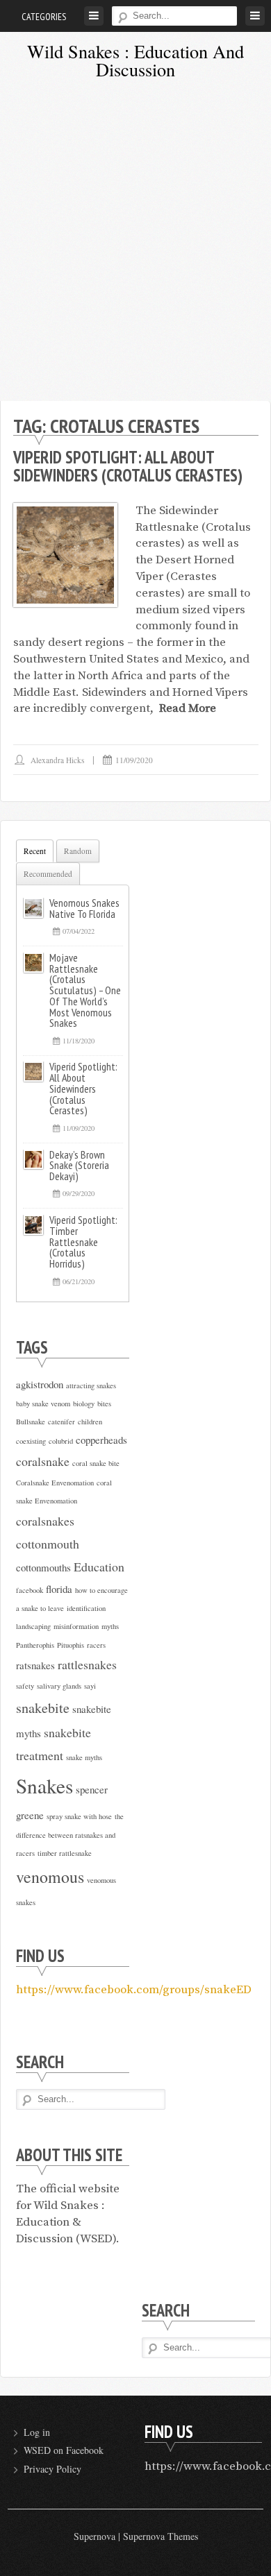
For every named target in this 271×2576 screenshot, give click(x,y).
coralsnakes (45, 1521)
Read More (188, 708)
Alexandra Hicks (57, 760)
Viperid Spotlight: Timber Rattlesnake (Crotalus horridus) (83, 1242)
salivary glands (59, 1686)
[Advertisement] (135, 245)
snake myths (84, 1757)
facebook (30, 1590)
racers (96, 1645)
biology (84, 1404)
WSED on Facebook (64, 2450)
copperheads (101, 1440)
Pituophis (71, 1645)
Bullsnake (31, 1422)
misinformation (76, 1626)
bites (104, 1404)
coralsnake (43, 1461)
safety (25, 1686)
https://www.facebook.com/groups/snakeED (134, 1990)
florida (59, 1589)
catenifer (61, 1422)
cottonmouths (43, 1567)
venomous (50, 1877)
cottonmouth (48, 1544)
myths (110, 1626)
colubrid (61, 1441)
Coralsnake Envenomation (55, 1483)
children (90, 1422)
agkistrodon (40, 1384)
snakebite (43, 1708)
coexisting (31, 1441)
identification (86, 1608)
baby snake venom (43, 1404)
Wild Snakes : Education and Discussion (135, 60)
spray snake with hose (79, 1816)
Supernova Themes (161, 2536)
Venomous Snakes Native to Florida (84, 908)
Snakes (44, 1785)
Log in (37, 2432)
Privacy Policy (52, 2469)
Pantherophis (35, 1645)
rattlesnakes (87, 1664)
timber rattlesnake (65, 1853)
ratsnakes (35, 1665)
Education (99, 1567)
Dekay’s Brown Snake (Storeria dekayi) (79, 1166)
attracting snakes (91, 1385)
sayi (90, 1686)
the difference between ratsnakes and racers (70, 1835)
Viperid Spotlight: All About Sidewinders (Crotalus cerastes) (128, 466)
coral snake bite (96, 1463)
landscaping (33, 1626)
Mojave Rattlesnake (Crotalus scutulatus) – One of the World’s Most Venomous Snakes (85, 990)
